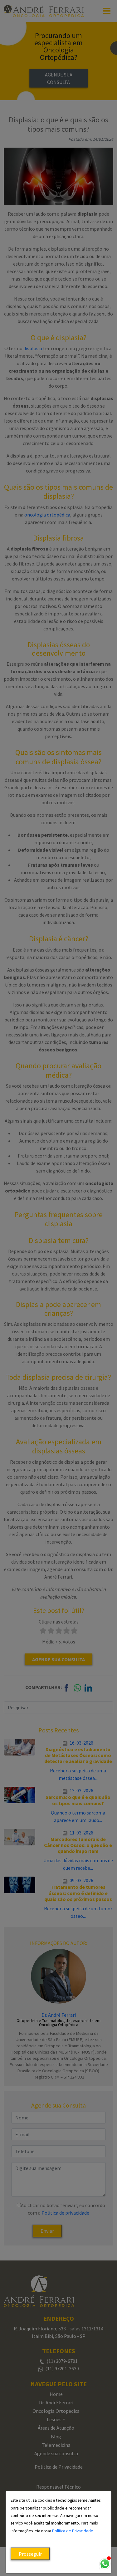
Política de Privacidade (73, 2531)
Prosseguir (30, 2554)
